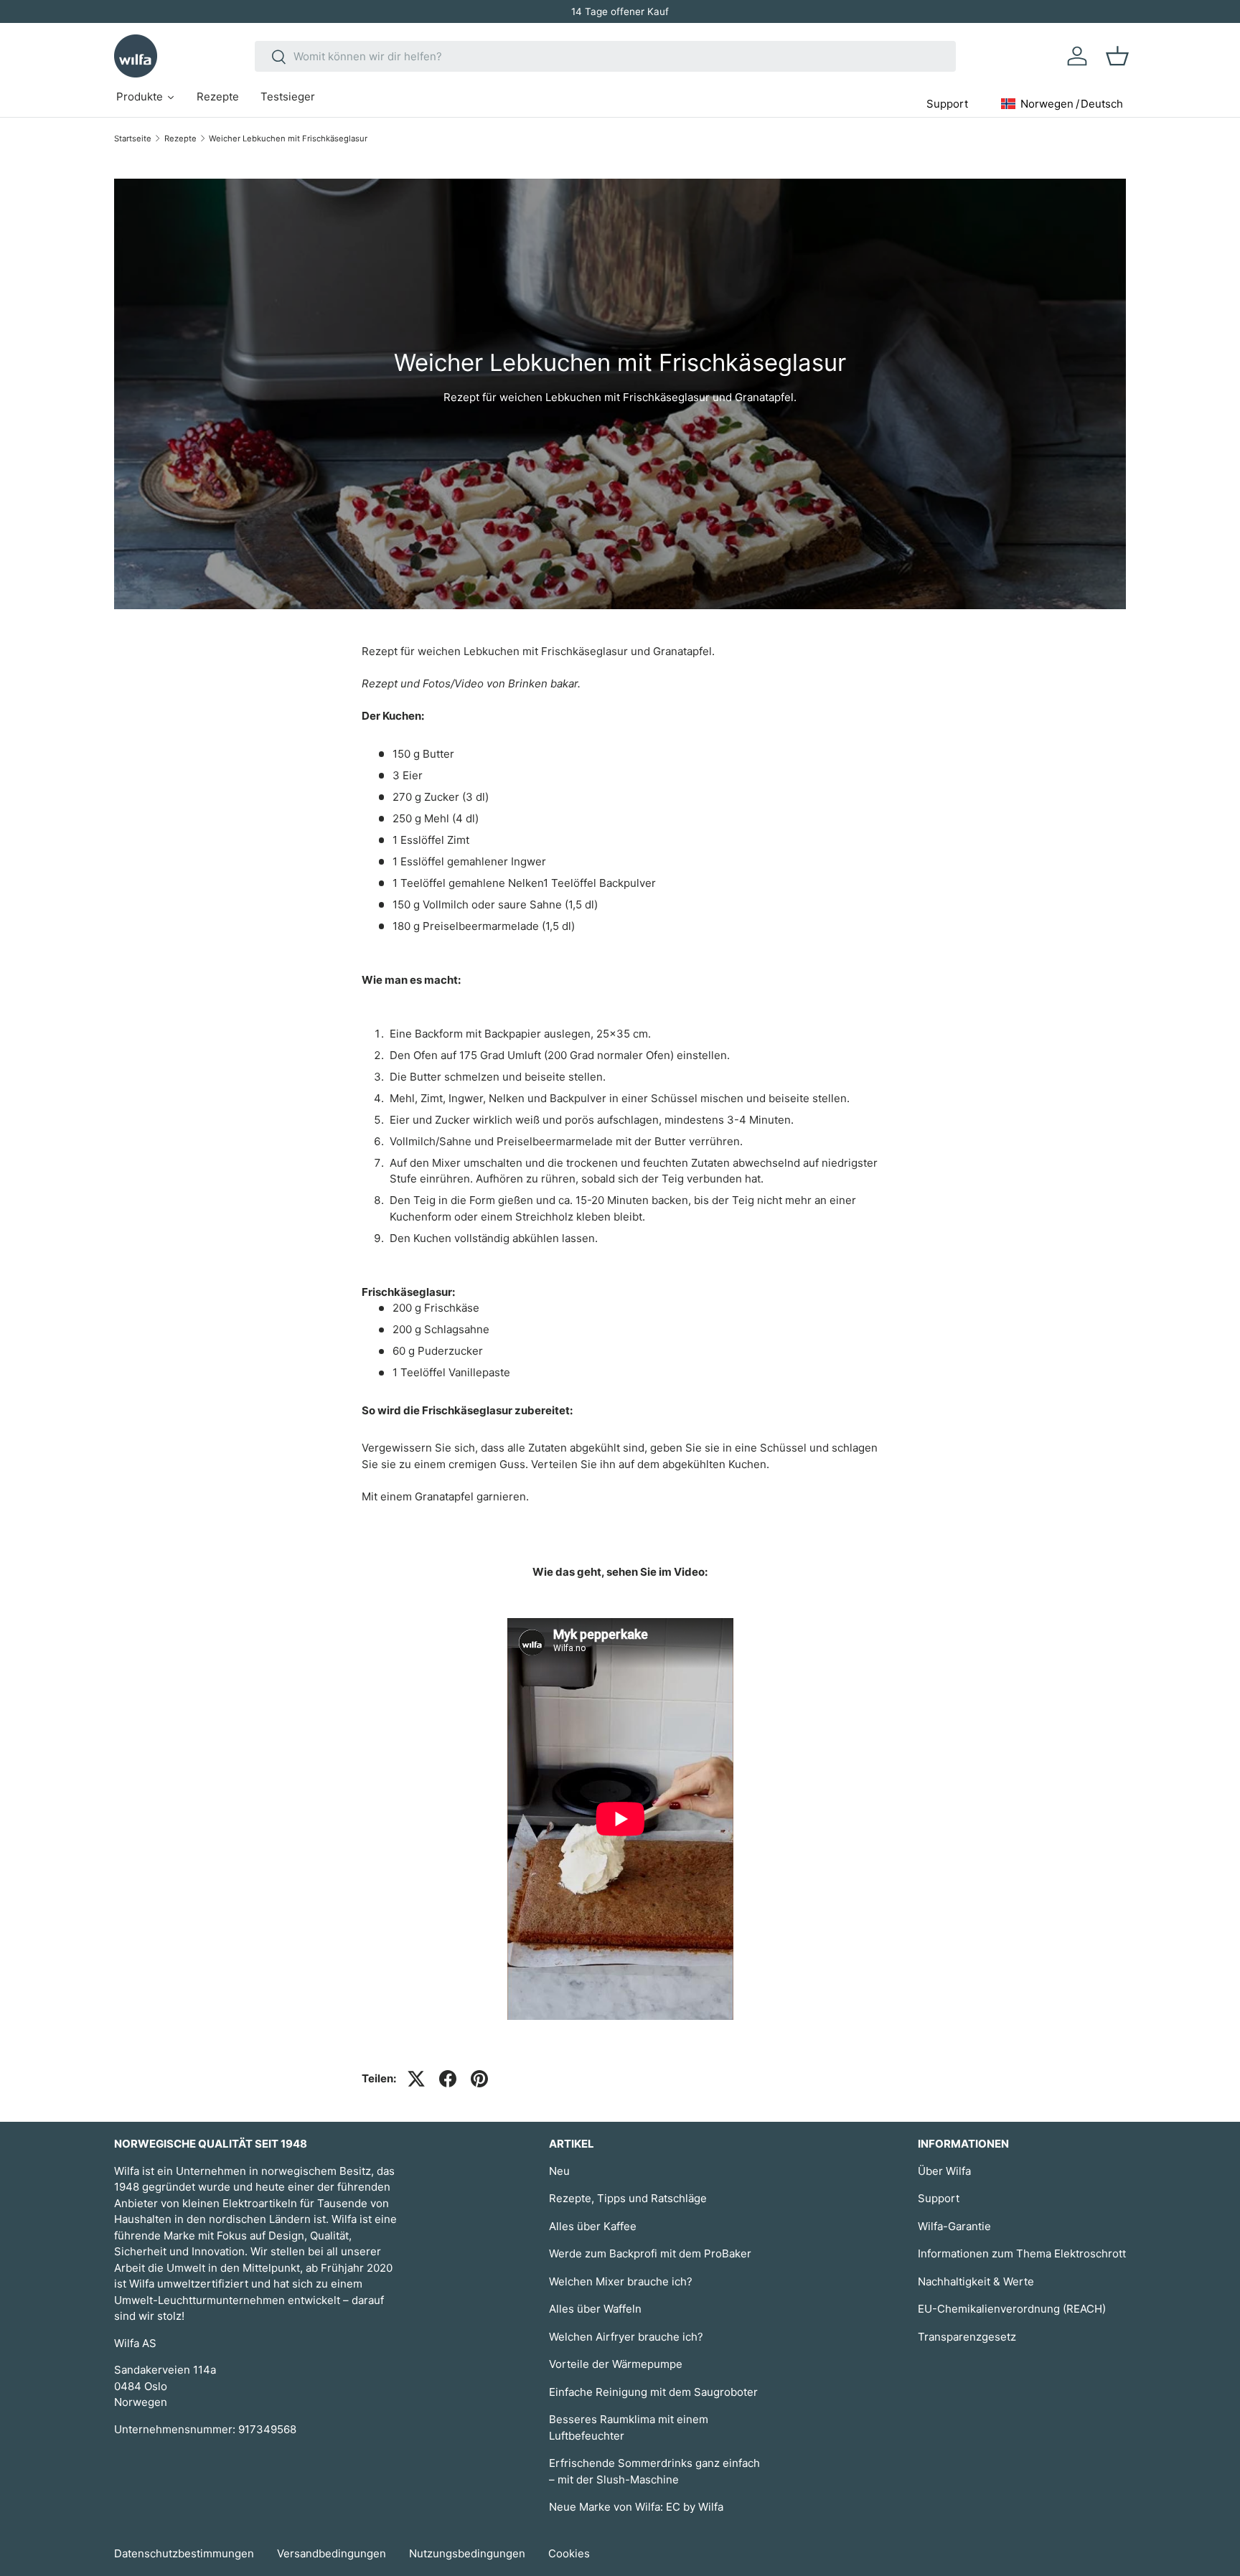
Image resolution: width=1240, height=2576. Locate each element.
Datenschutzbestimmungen (184, 2553)
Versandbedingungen (332, 2553)
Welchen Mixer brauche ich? (621, 2281)
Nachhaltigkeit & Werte (976, 2281)
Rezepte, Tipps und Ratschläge (628, 2198)
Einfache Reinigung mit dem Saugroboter (653, 2392)
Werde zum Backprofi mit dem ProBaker (650, 2253)
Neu (559, 2171)
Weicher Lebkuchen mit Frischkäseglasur (288, 138)
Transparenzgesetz (967, 2337)
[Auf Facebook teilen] (448, 2079)
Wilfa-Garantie (954, 2226)
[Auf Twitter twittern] (416, 2079)
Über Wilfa (944, 2171)
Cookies (569, 2553)
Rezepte (180, 138)
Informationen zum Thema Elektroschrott (1022, 2253)
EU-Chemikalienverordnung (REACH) (1012, 2309)
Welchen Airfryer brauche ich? (626, 2337)
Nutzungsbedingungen (467, 2553)
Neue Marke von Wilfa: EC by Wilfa (636, 2507)
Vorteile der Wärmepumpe (616, 2364)
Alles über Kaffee (593, 2226)
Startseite (133, 138)
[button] (1117, 56)
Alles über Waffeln (595, 2309)
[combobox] (605, 56)
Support (939, 2198)
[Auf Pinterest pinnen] (479, 2079)
